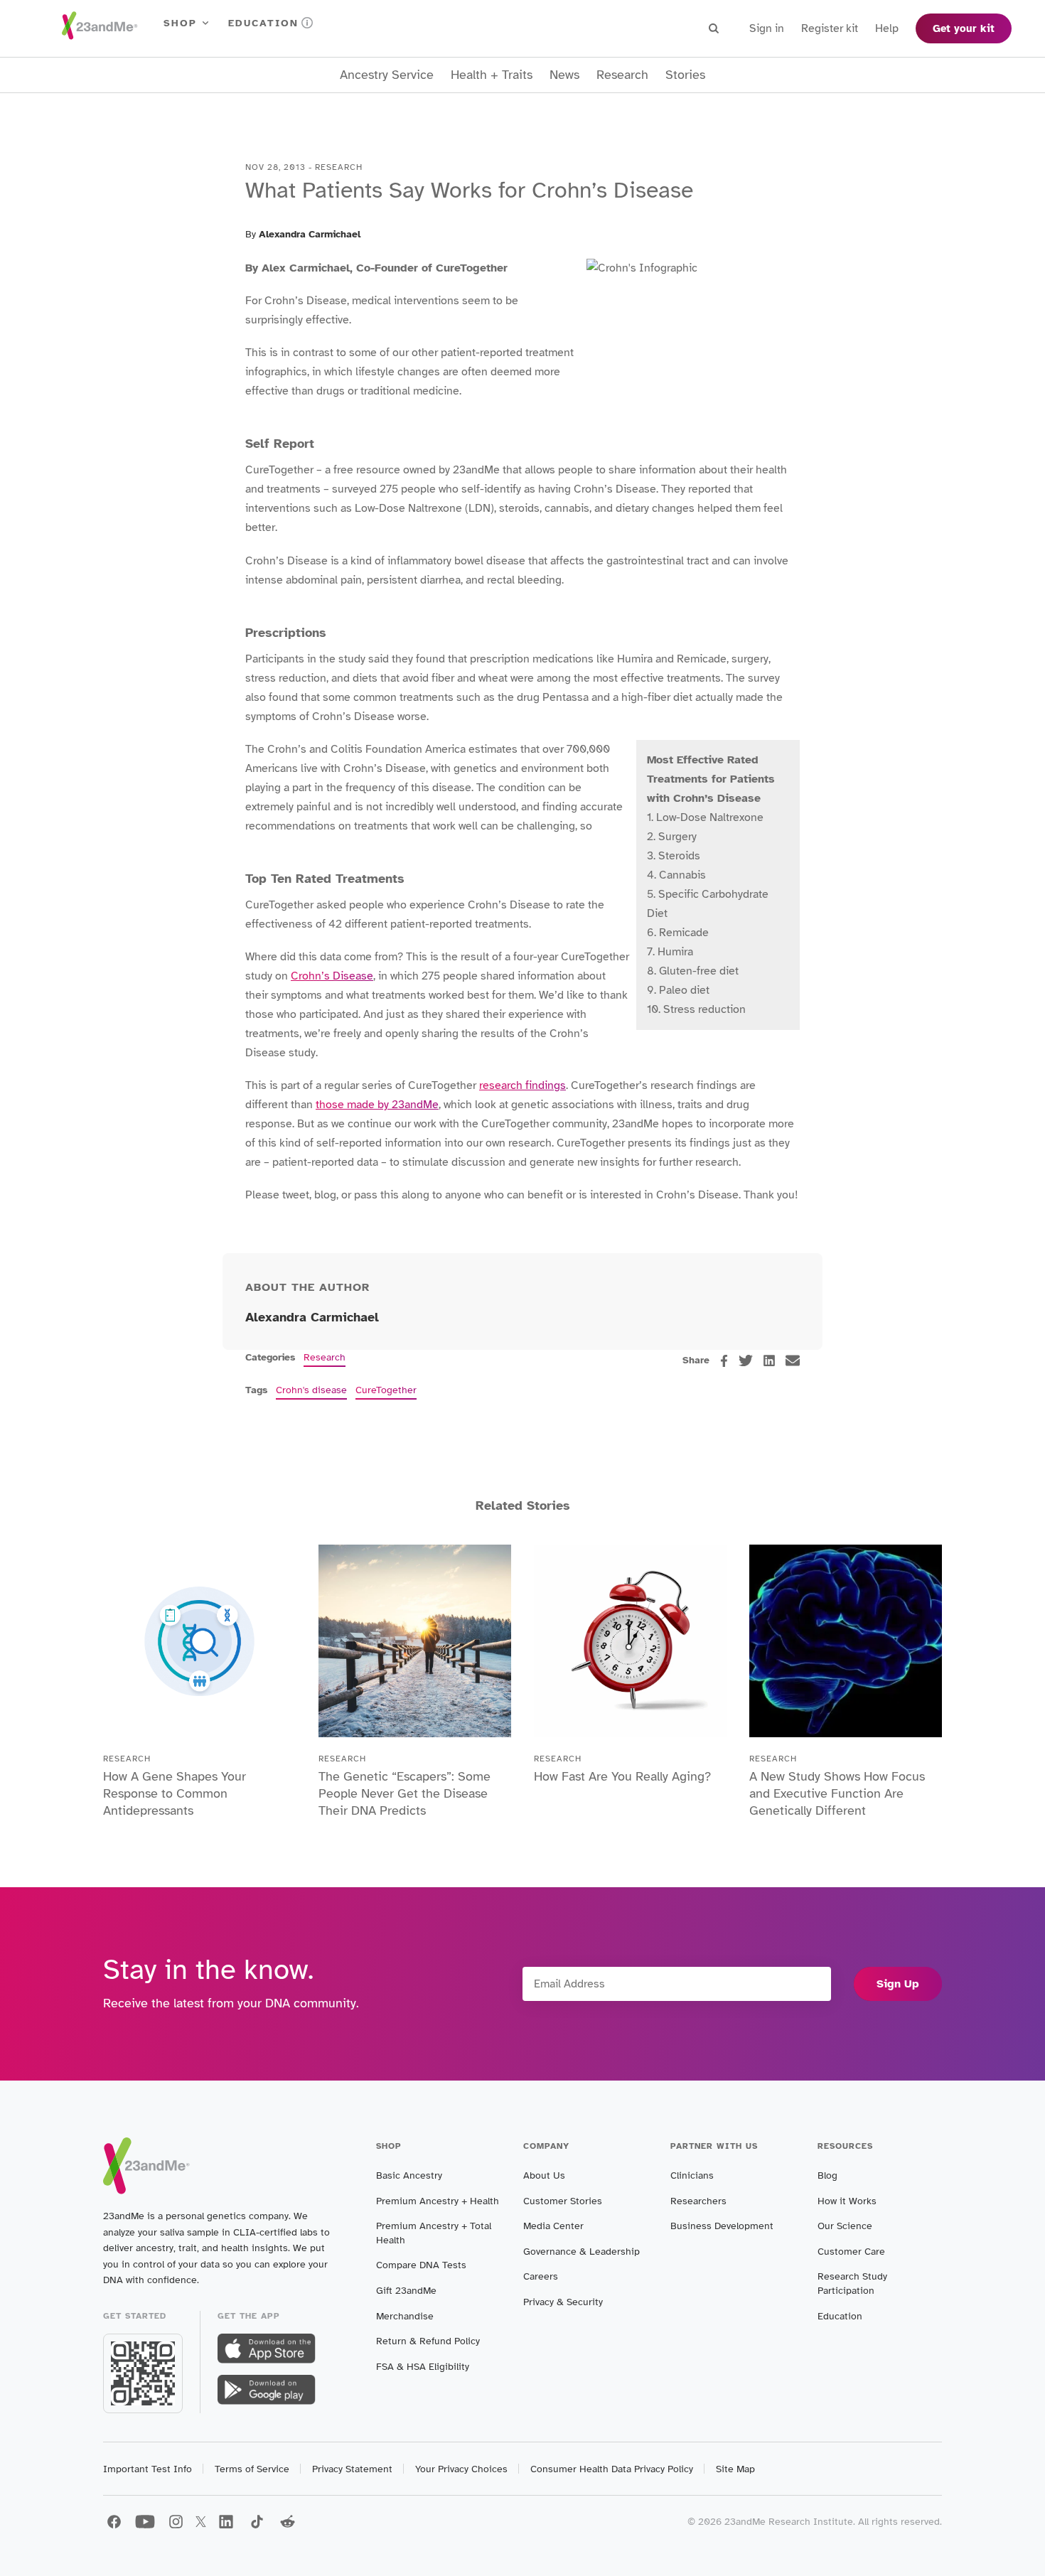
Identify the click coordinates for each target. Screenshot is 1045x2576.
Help (887, 28)
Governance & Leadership (582, 2252)
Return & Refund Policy (428, 2341)
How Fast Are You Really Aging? (622, 1776)
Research (622, 75)
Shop (180, 23)
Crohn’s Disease (332, 976)
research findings (522, 1085)
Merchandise (405, 2316)
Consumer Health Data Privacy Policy (612, 2469)
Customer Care (851, 2252)
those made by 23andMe (377, 1105)
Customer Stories (563, 2201)
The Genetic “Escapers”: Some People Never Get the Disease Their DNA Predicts (404, 1793)
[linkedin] (769, 1361)
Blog (827, 2175)
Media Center (553, 2226)
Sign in (767, 28)
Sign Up (898, 1984)
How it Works (847, 2201)
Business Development (722, 2226)
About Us (544, 2175)
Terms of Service (252, 2469)
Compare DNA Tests (421, 2265)
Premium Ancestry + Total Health (434, 2233)
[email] (793, 1361)
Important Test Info (148, 2469)
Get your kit (964, 28)
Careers (541, 2276)
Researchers (698, 2201)
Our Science (845, 2226)
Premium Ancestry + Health (438, 2201)
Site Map (735, 2469)
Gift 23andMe (406, 2291)
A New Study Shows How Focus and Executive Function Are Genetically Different (837, 1793)
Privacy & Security (563, 2302)
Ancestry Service (387, 75)
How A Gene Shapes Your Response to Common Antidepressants (175, 1793)
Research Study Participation (852, 2283)
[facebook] (724, 1361)
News (564, 75)
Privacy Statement (352, 2469)
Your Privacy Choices (461, 2469)
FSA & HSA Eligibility (423, 2367)
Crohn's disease (311, 1390)
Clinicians (692, 2175)
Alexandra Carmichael (310, 234)
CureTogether (386, 1390)
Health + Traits (492, 75)
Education (263, 23)
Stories (685, 75)
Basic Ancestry (409, 2175)
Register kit (830, 28)
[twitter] (746, 1361)
